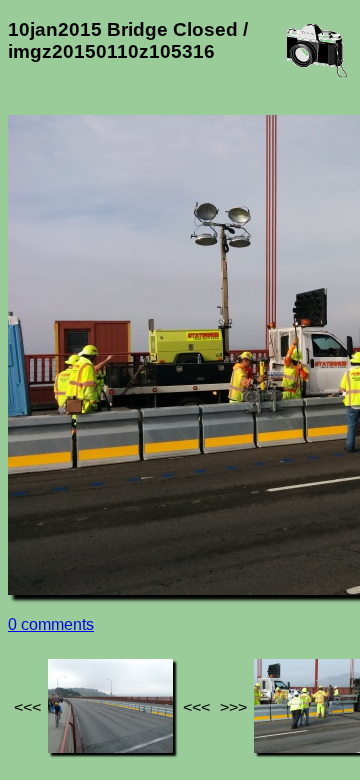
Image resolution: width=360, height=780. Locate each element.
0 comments (51, 624)
